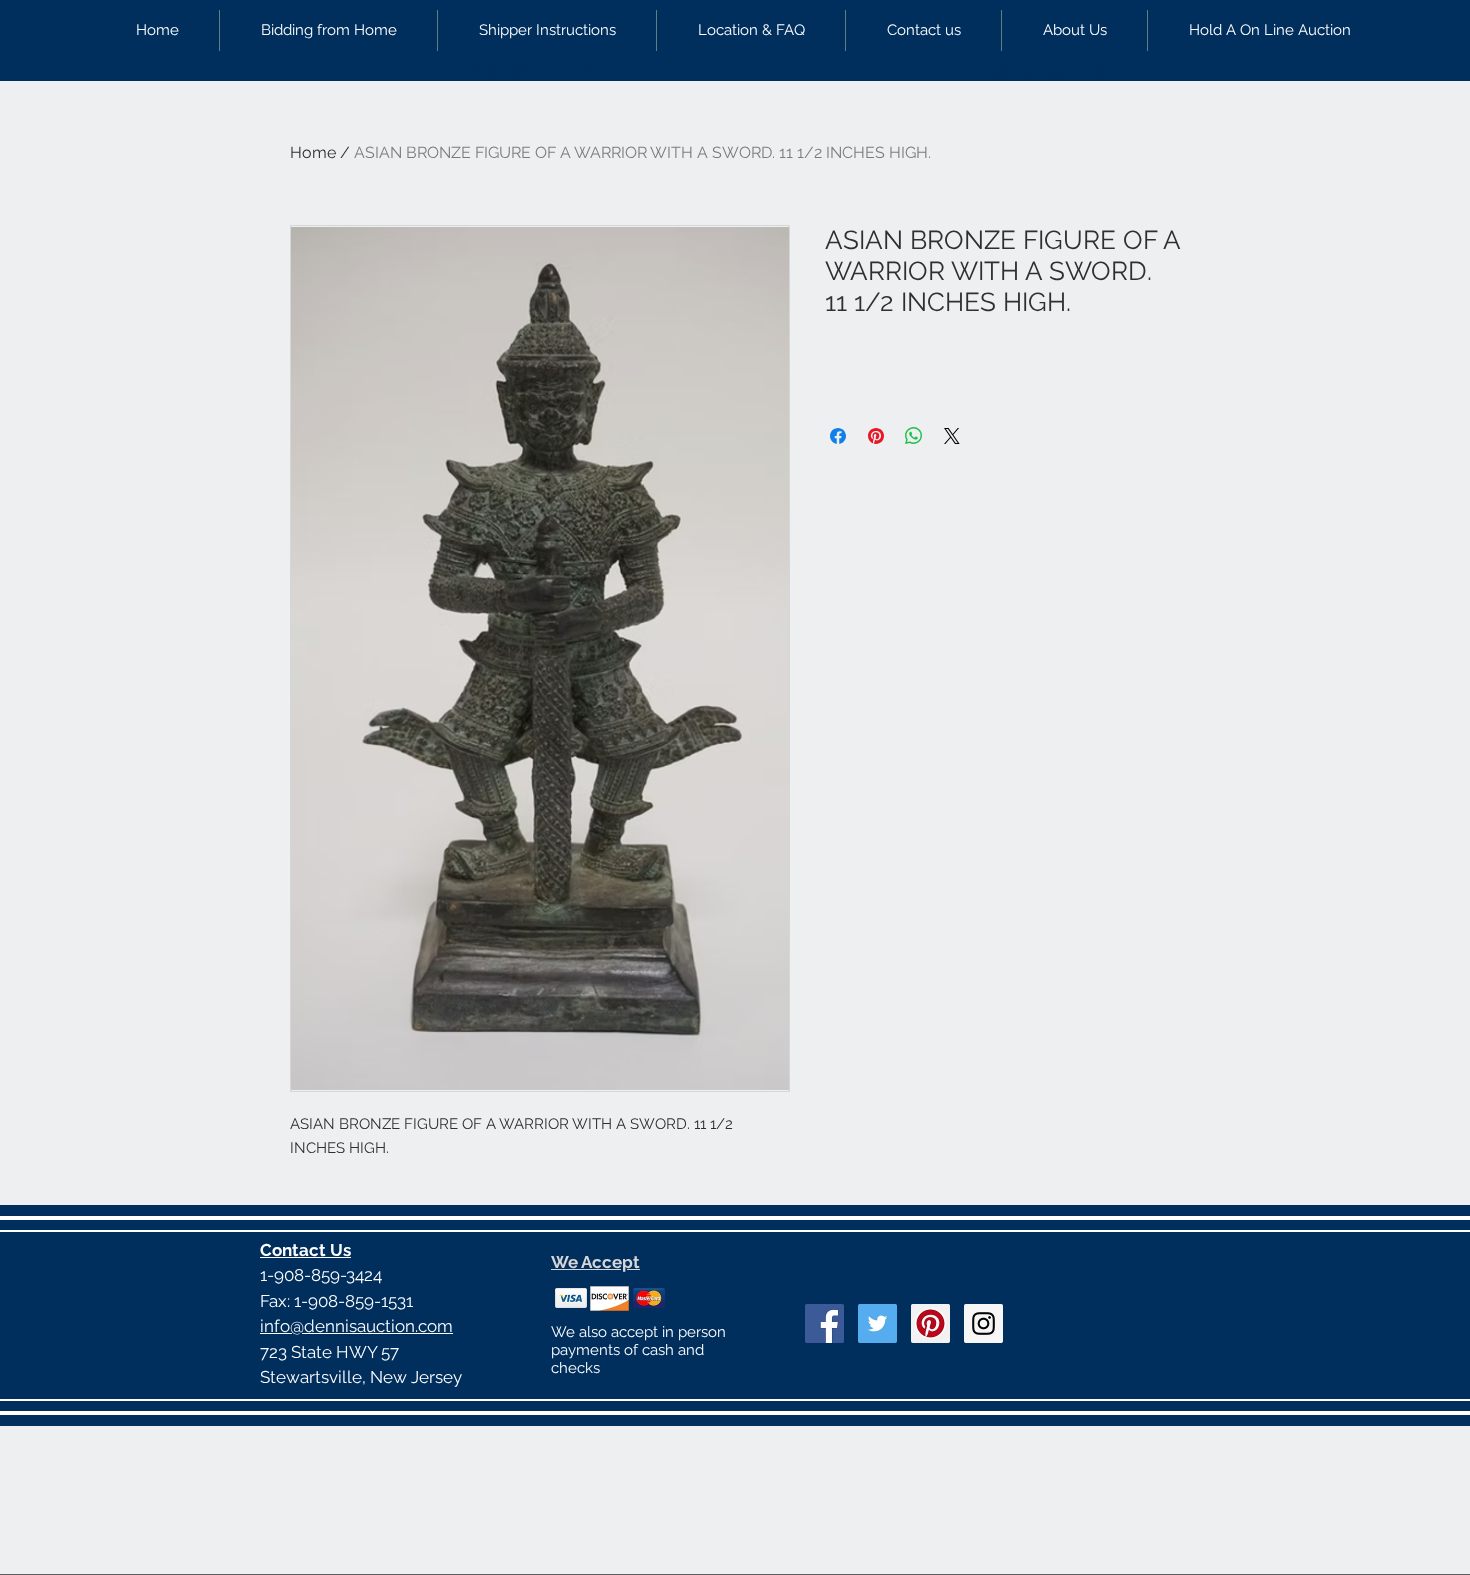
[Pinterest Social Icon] (930, 1323)
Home (313, 152)
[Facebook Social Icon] (824, 1323)
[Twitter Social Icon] (877, 1323)
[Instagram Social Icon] (983, 1323)
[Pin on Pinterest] (876, 436)
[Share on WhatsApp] (914, 436)
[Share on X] (952, 436)
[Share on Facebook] (838, 436)
